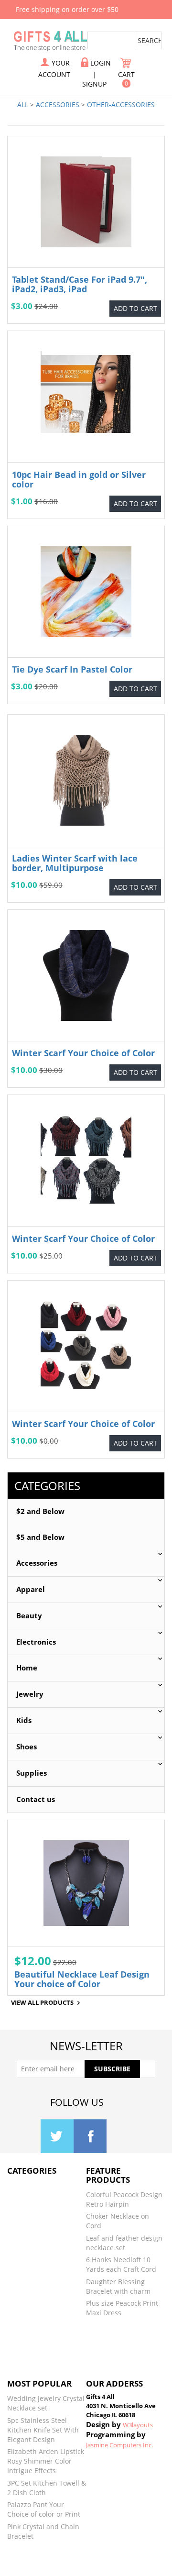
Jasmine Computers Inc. (119, 2445)
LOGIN (101, 63)
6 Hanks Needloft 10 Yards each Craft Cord (121, 2264)
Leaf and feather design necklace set (124, 2243)
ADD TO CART (135, 308)
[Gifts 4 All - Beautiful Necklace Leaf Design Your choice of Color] (86, 1883)
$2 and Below (40, 1511)
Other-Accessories (121, 105)
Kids (24, 1720)
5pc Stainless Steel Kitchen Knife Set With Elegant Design (43, 2430)
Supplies (32, 1773)
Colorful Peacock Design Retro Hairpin (124, 2199)
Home (27, 1668)
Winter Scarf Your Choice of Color (83, 1053)
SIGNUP (94, 84)
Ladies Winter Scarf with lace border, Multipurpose (75, 863)
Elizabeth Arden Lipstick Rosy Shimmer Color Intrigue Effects (46, 2461)
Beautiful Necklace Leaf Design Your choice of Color (82, 1979)
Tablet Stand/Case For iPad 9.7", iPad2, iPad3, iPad (80, 284)
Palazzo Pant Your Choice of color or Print (44, 2509)
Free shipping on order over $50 (67, 9)
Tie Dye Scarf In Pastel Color (72, 669)
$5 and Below (40, 1537)
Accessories (58, 105)
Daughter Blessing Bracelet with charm (118, 2286)
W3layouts (138, 2425)
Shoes (27, 1747)
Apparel (31, 1589)
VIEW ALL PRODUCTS (42, 2003)
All (23, 105)
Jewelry (30, 1694)
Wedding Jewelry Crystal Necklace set (46, 2403)
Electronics (36, 1642)
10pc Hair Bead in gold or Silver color (79, 479)
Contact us (36, 1799)
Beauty (29, 1616)
